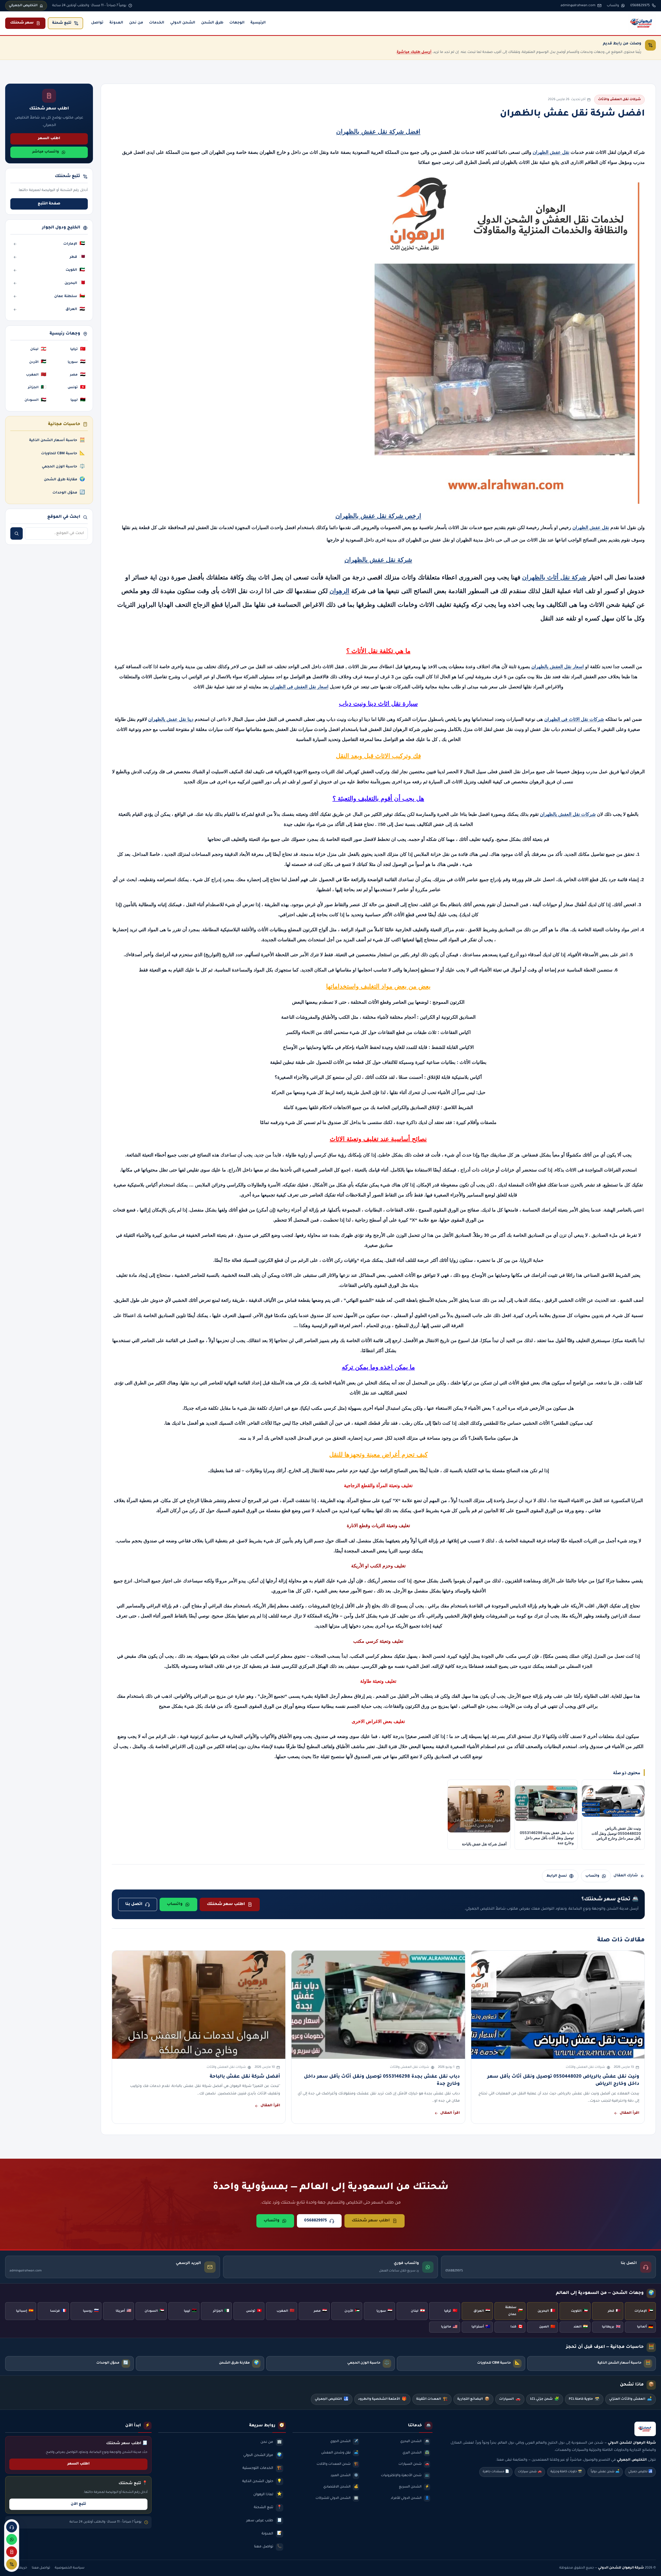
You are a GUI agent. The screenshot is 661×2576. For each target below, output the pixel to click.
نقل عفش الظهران (551, 152)
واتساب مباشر (46, 152)
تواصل (97, 23)
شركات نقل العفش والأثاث (619, 100)
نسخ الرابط (557, 1876)
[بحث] (17, 533)
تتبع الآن (78, 2504)
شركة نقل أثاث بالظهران (554, 577)
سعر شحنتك (22, 23)
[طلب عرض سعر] (12, 2552)
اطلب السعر (49, 139)
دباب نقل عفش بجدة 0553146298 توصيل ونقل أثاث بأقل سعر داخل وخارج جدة (382, 2080)
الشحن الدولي (183, 23)
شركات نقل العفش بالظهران (568, 814)
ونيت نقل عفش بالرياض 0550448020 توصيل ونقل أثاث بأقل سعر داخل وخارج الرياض (563, 2080)
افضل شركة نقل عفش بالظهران (378, 131)
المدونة (116, 23)
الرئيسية (258, 23)
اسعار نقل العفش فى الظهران (299, 687)
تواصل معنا (41, 2568)
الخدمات (157, 23)
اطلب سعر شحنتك (226, 1904)
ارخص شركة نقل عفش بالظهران (378, 516)
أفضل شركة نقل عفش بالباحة (245, 2077)
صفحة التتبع (49, 204)
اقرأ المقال (629, 2113)
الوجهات (237, 23)
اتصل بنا (134, 1904)
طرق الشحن (212, 23)
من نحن (136, 23)
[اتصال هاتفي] (12, 2527)
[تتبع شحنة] (12, 2564)
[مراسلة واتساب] (12, 2539)
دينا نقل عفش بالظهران (171, 719)
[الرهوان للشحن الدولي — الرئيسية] (642, 23)
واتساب (592, 1876)
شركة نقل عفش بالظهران (378, 560)
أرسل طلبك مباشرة (414, 52)
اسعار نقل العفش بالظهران (558, 667)
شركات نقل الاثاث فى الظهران (574, 719)
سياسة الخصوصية (70, 2568)
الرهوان (339, 591)
